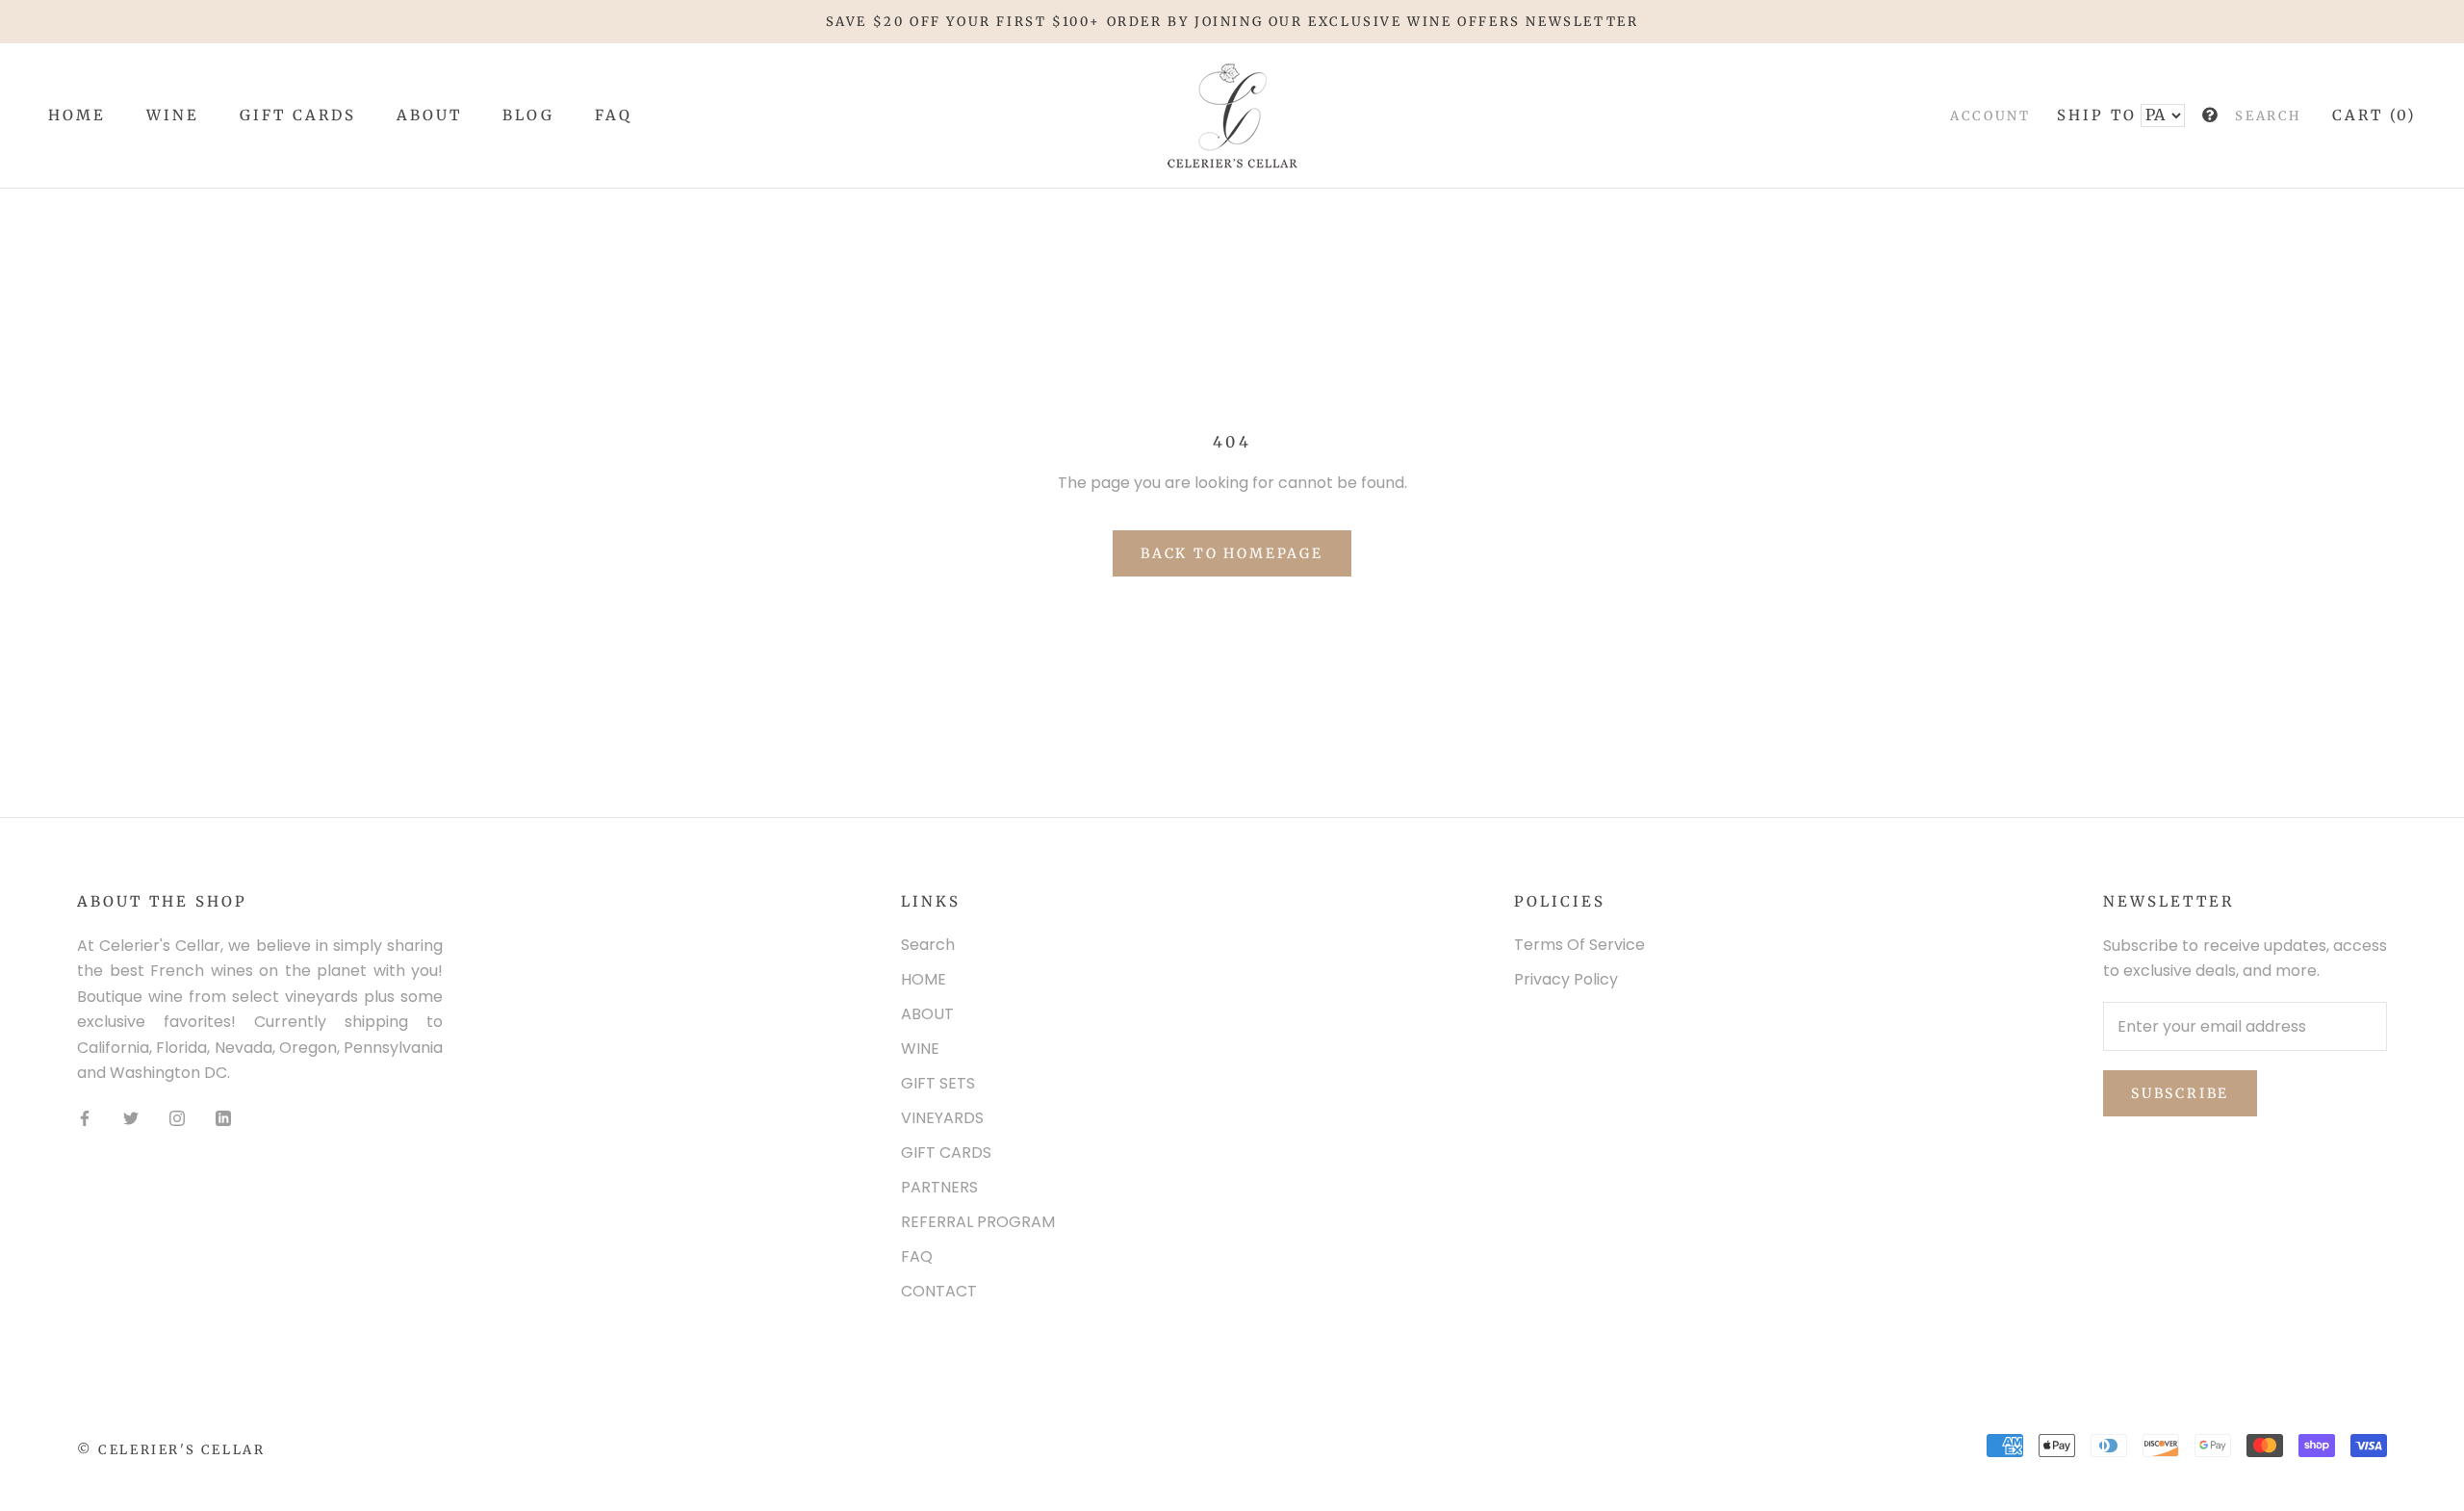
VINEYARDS (942, 1118)
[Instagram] (177, 1117)
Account (1990, 117)
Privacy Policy (1566, 979)
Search (2268, 117)
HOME (77, 116)
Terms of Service (1579, 945)
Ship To (2097, 116)
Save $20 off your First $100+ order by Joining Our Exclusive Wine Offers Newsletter (1232, 22)
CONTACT (939, 1291)
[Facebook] (85, 1117)
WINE (173, 116)
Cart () (2374, 116)
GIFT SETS (938, 1083)
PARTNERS (939, 1187)
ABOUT (429, 116)
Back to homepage (1232, 553)
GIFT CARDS (298, 116)
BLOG (528, 116)
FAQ (614, 116)
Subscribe (2180, 1093)
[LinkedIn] (223, 1117)
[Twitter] (131, 1117)
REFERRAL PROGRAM (978, 1222)
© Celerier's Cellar (171, 1450)
